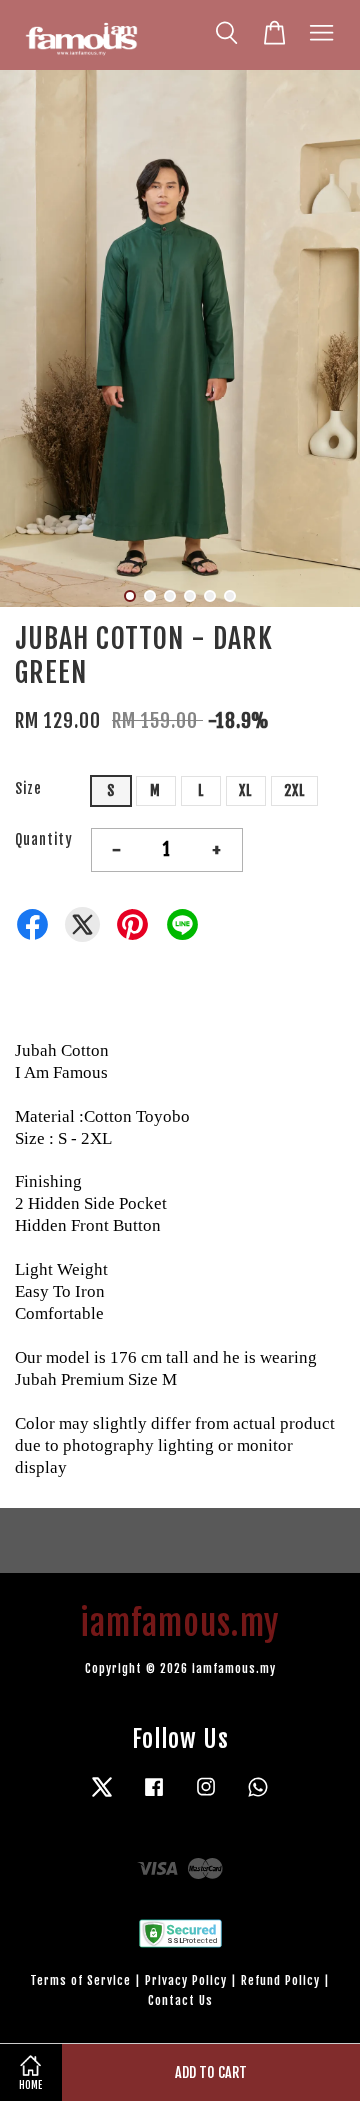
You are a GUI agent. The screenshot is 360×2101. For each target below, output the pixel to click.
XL (245, 790)
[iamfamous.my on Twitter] (102, 1796)
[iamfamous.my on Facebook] (154, 1796)
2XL (294, 790)
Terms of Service (80, 1980)
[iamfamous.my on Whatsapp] (258, 1796)
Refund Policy (280, 1980)
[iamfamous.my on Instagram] (206, 1796)
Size (28, 788)
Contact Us (180, 2000)
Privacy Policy (186, 1980)
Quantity (44, 839)
